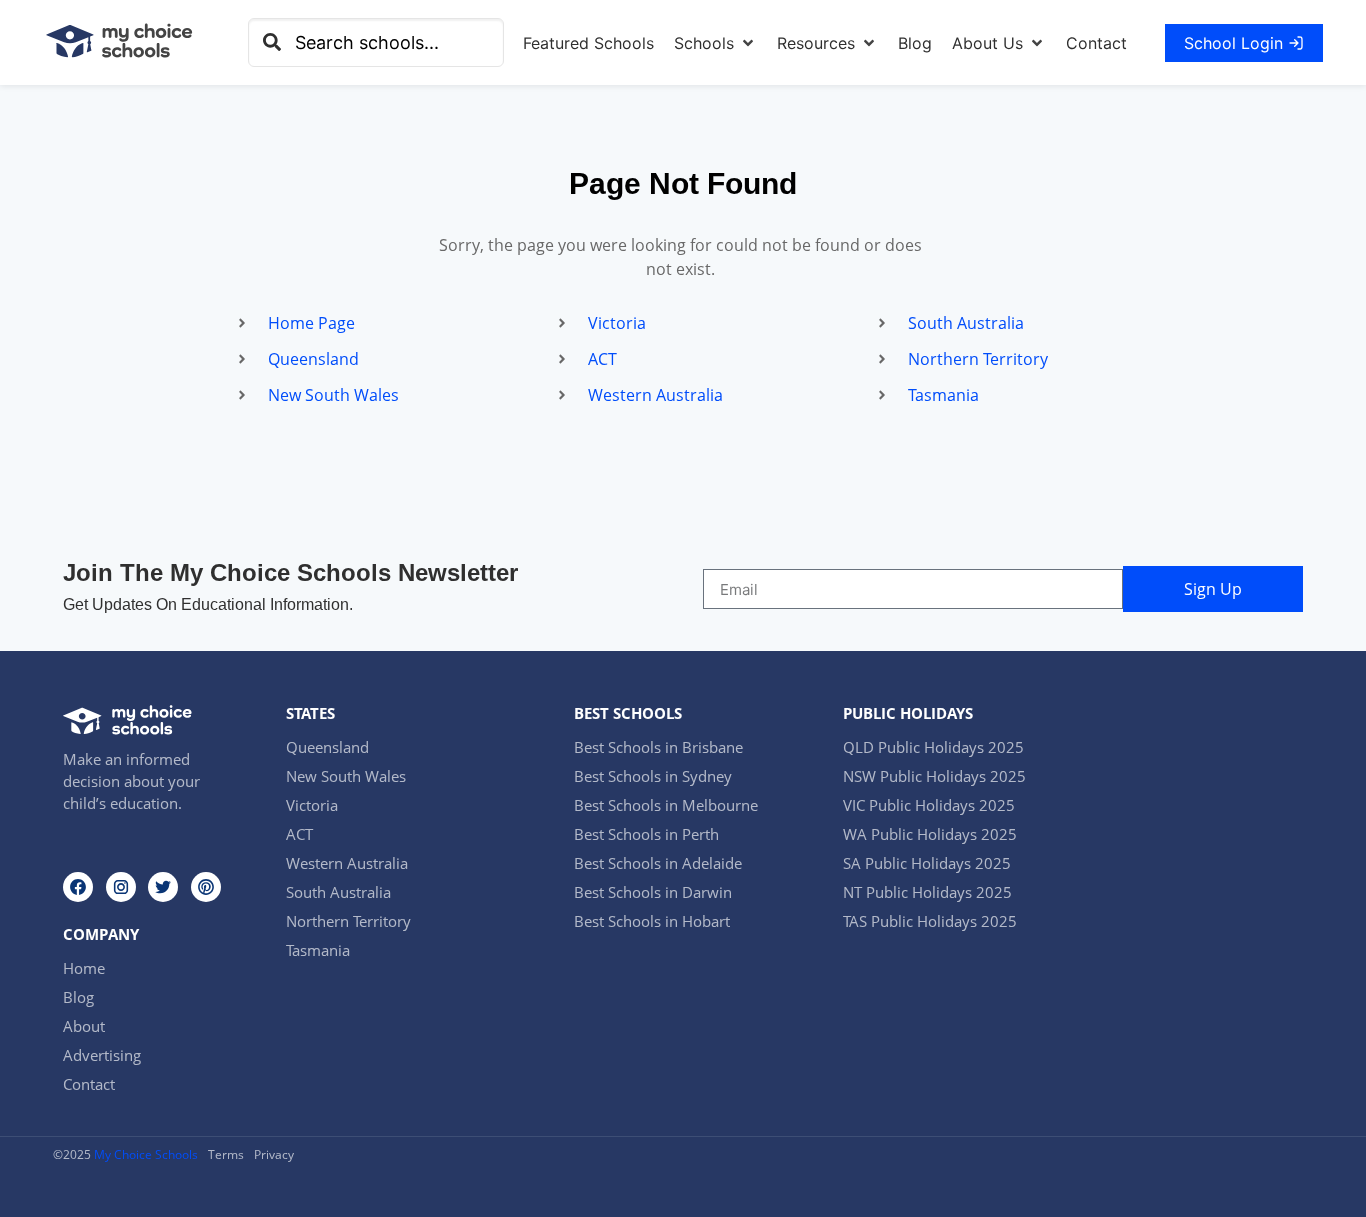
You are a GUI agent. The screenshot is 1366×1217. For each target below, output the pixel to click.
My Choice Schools (146, 1154)
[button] (715, 43)
